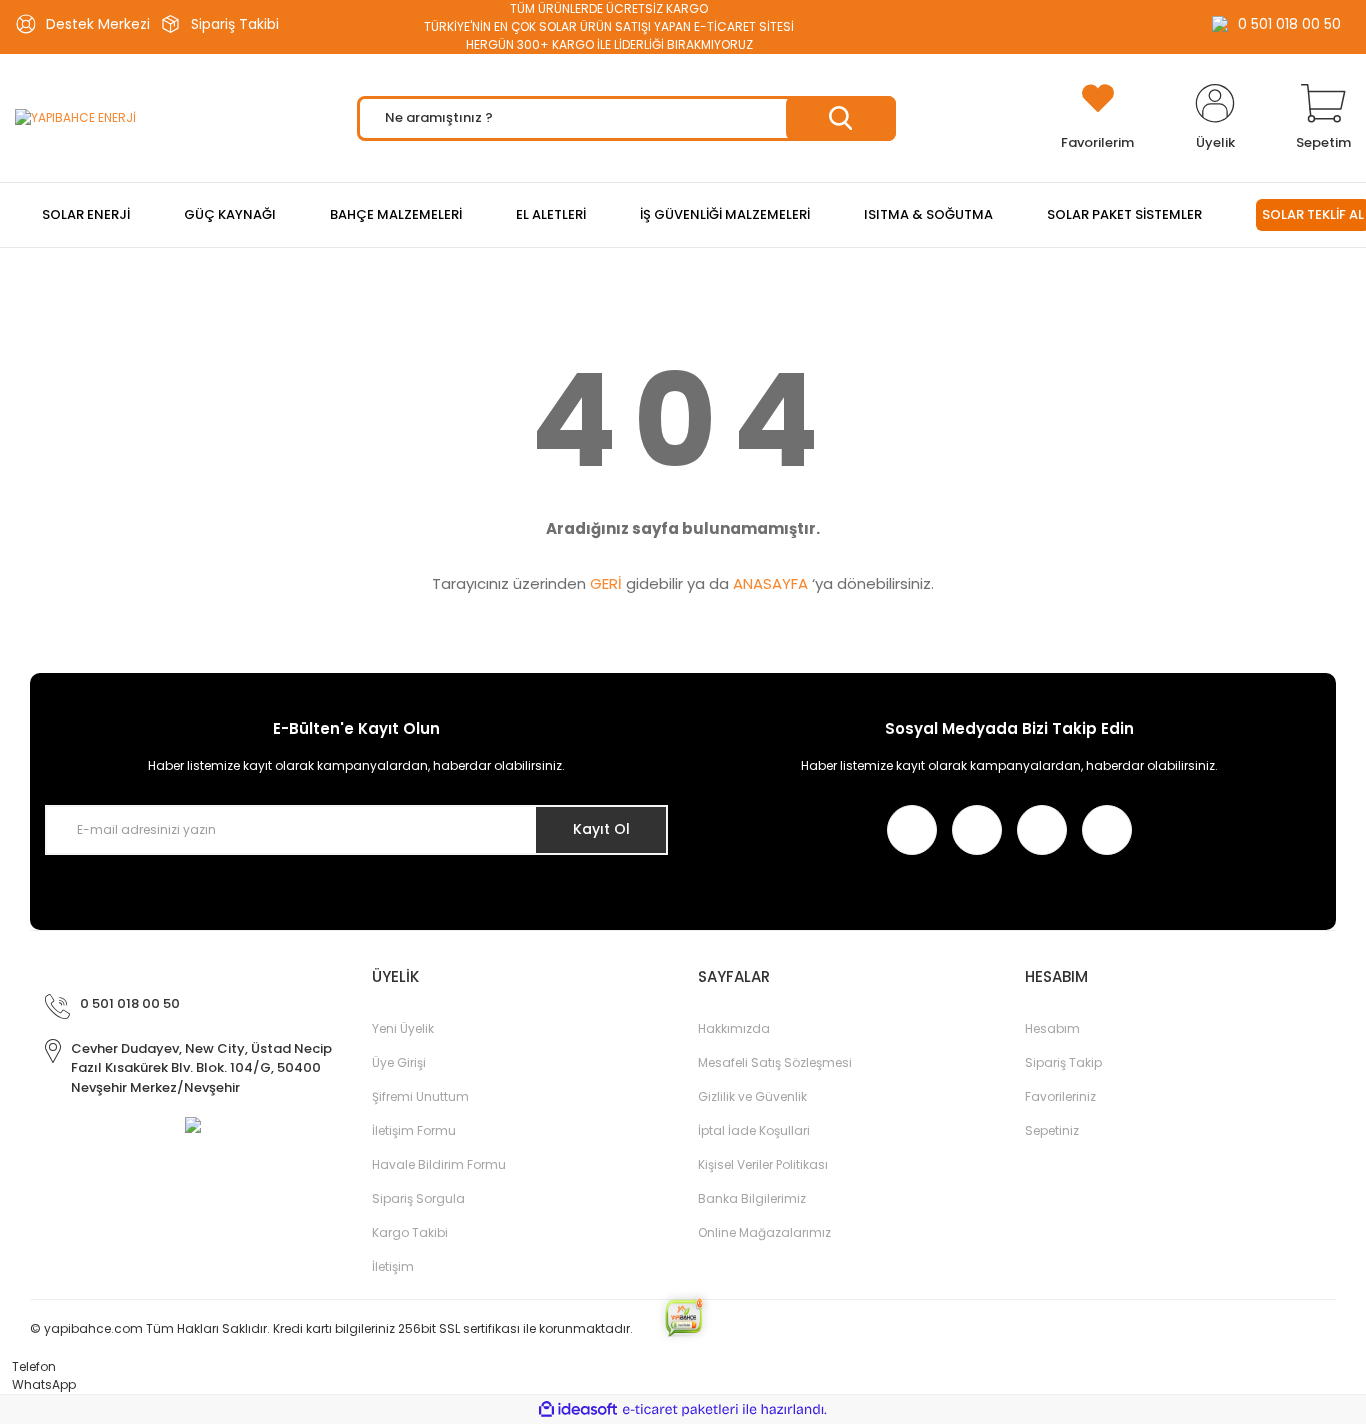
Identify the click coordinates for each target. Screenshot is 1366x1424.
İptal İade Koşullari (754, 1130)
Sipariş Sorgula (418, 1198)
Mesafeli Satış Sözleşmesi (775, 1062)
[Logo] (75, 118)
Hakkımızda (734, 1028)
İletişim (393, 1266)
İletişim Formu (414, 1130)
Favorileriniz (1060, 1096)
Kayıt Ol (601, 829)
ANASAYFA (770, 583)
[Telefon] (4, 1366)
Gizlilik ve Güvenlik (752, 1096)
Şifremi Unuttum (420, 1096)
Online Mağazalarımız (764, 1232)
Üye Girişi (399, 1062)
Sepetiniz (1052, 1130)
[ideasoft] (578, 1409)
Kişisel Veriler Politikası (763, 1164)
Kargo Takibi (410, 1232)
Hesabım (1052, 1028)
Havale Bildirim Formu (439, 1164)
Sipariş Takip (1063, 1062)
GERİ (606, 583)
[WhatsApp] (4, 1384)
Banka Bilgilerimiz (752, 1198)
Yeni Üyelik (403, 1028)
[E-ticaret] (680, 1410)
